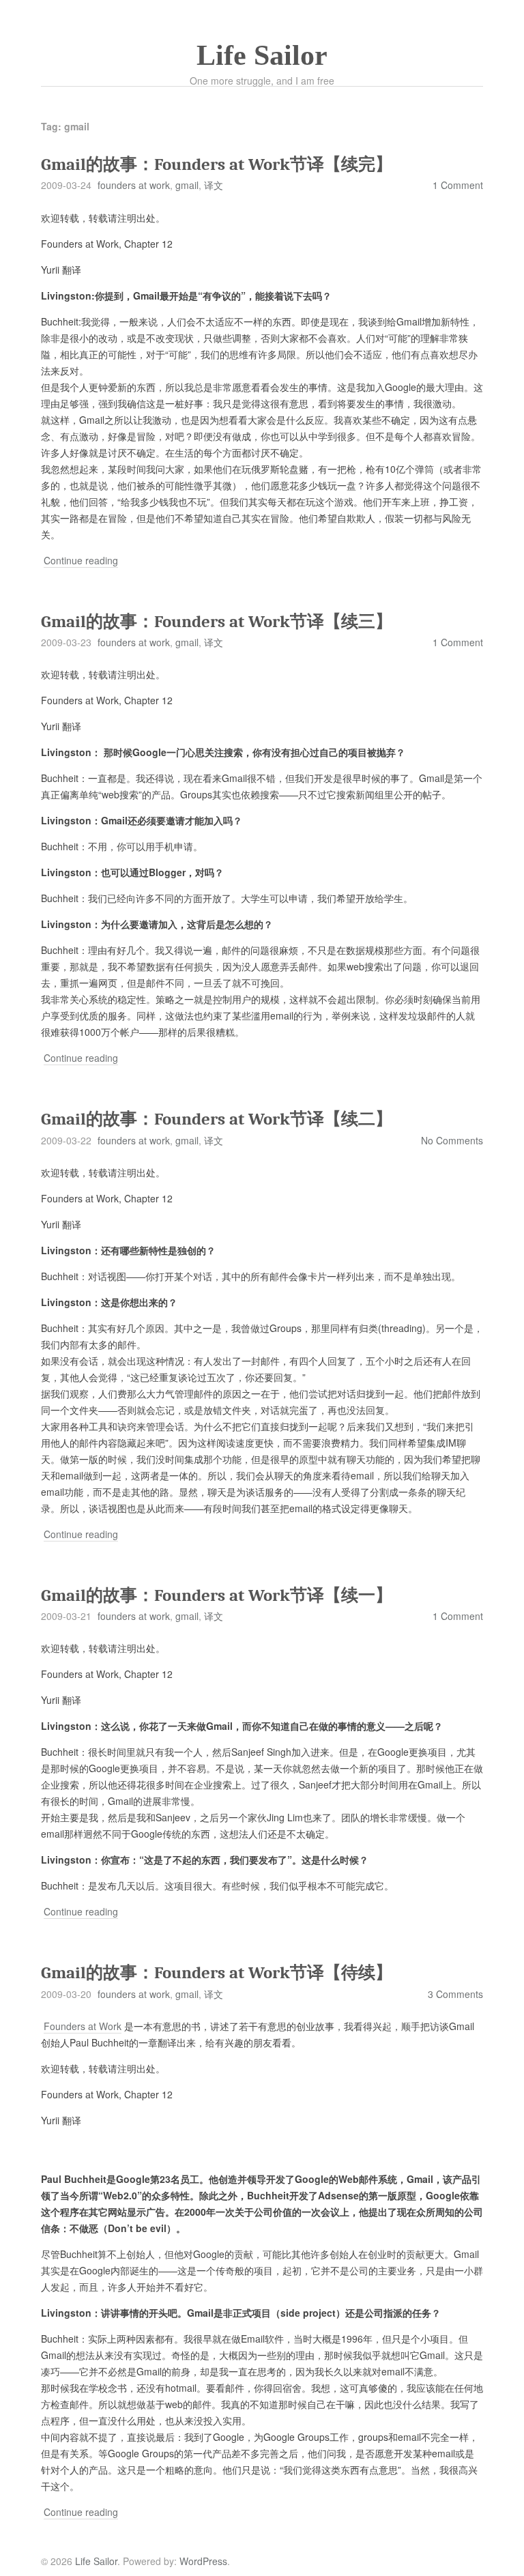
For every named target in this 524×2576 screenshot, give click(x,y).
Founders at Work (83, 2026)
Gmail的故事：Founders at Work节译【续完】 (217, 164)
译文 (214, 185)
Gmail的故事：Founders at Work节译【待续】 (217, 1972)
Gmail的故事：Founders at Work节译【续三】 (217, 621)
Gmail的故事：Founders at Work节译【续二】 (217, 1119)
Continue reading (81, 561)
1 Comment (458, 185)
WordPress (203, 2561)
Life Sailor (262, 55)
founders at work (134, 185)
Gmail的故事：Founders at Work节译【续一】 (217, 1595)
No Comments (452, 1140)
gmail (187, 185)
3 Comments (455, 1994)
